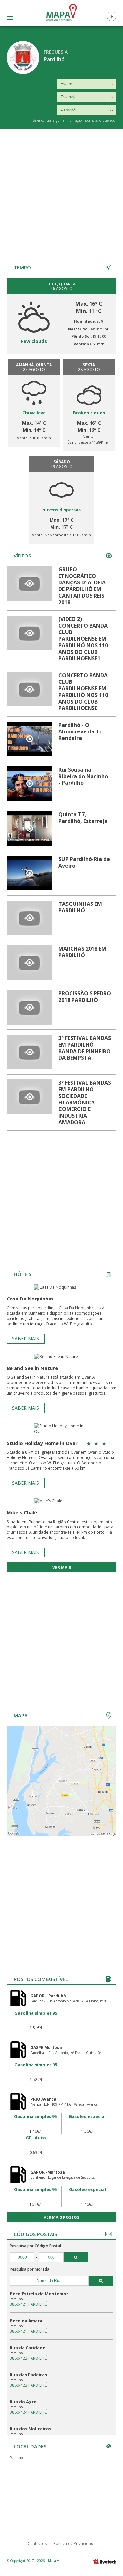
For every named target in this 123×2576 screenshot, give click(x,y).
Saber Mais (26, 1338)
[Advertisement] (61, 194)
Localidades (18, 19)
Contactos (37, 2544)
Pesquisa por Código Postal (35, 2246)
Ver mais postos (61, 2217)
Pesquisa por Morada (30, 2269)
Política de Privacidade (75, 2544)
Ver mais (62, 1567)
